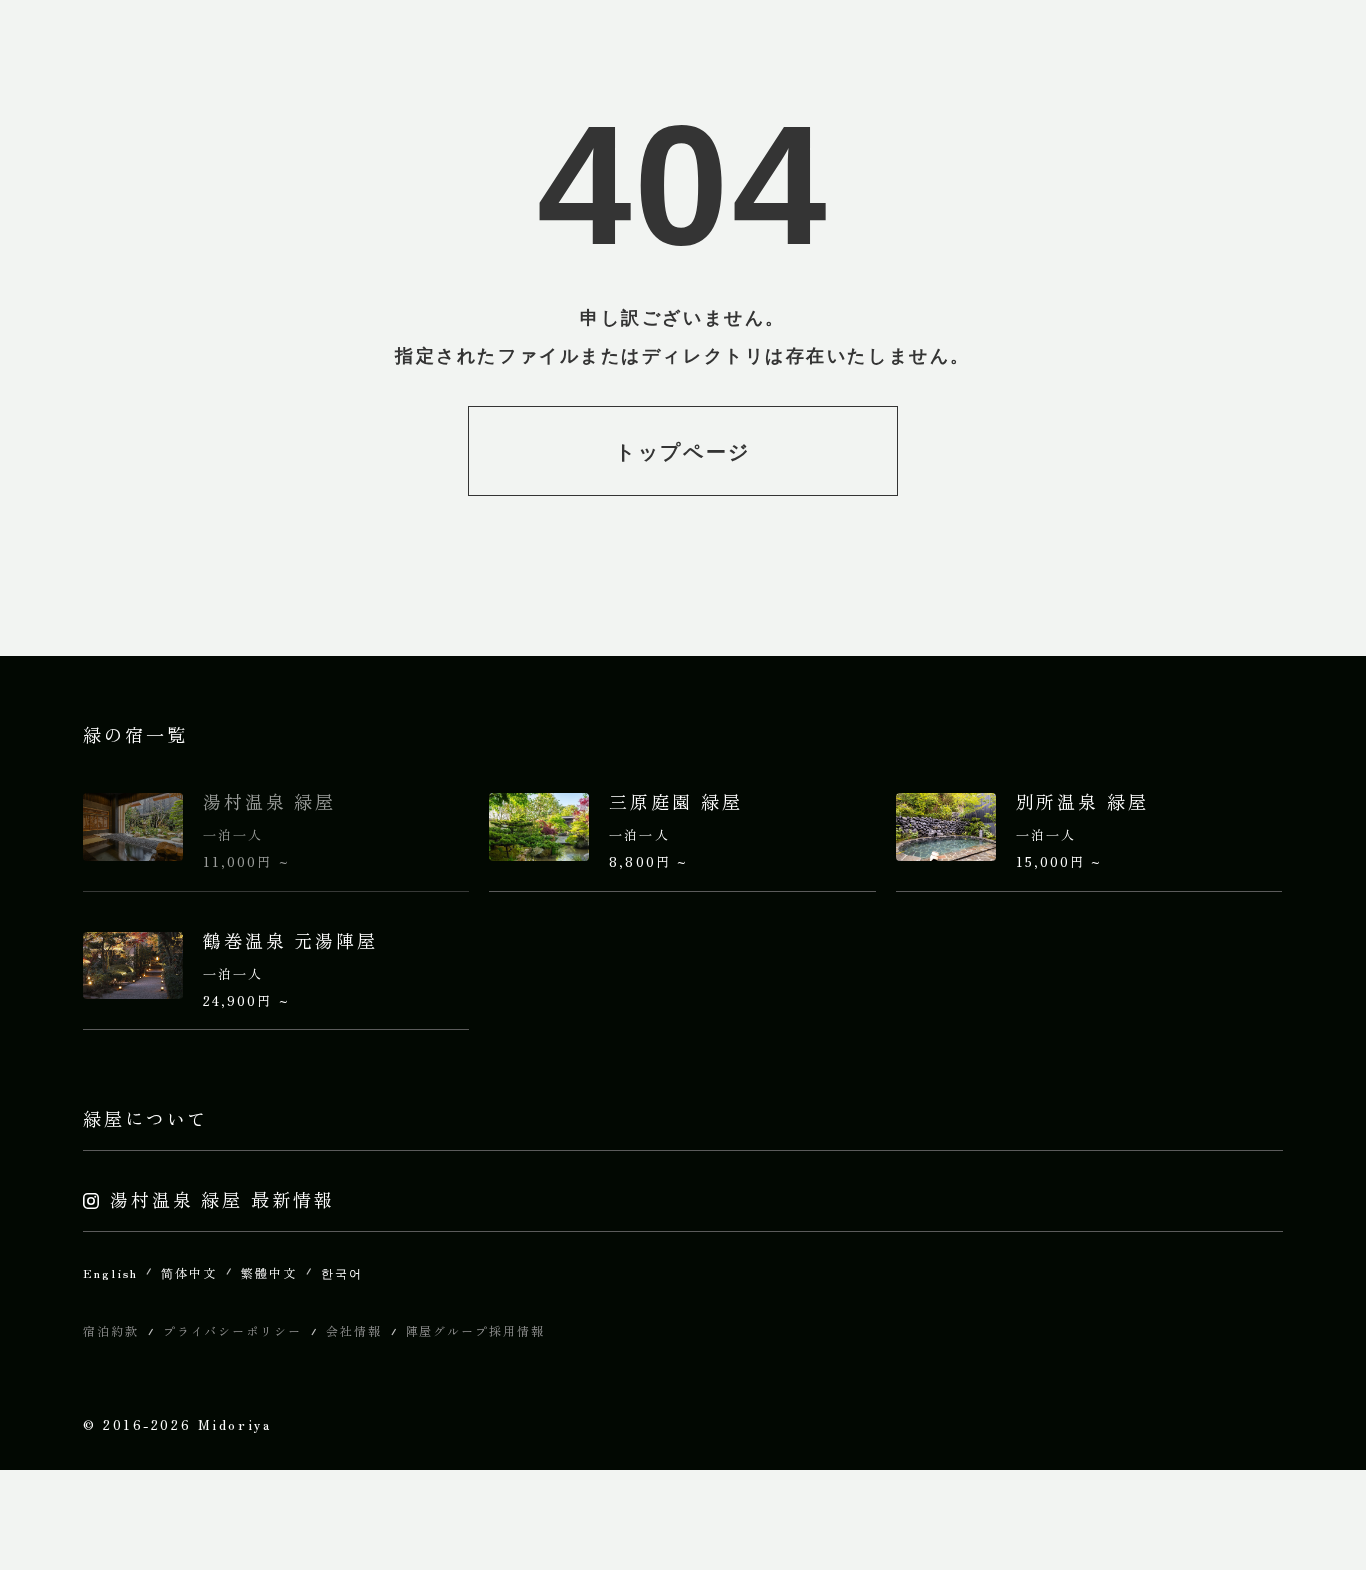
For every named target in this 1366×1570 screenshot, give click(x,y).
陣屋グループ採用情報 (475, 1330)
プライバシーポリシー (232, 1330)
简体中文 (189, 1272)
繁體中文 (269, 1272)
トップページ (682, 452)
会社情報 (354, 1330)
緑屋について (145, 1118)
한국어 (342, 1272)
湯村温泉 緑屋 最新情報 (222, 1199)
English (110, 1272)
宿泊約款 (111, 1330)
